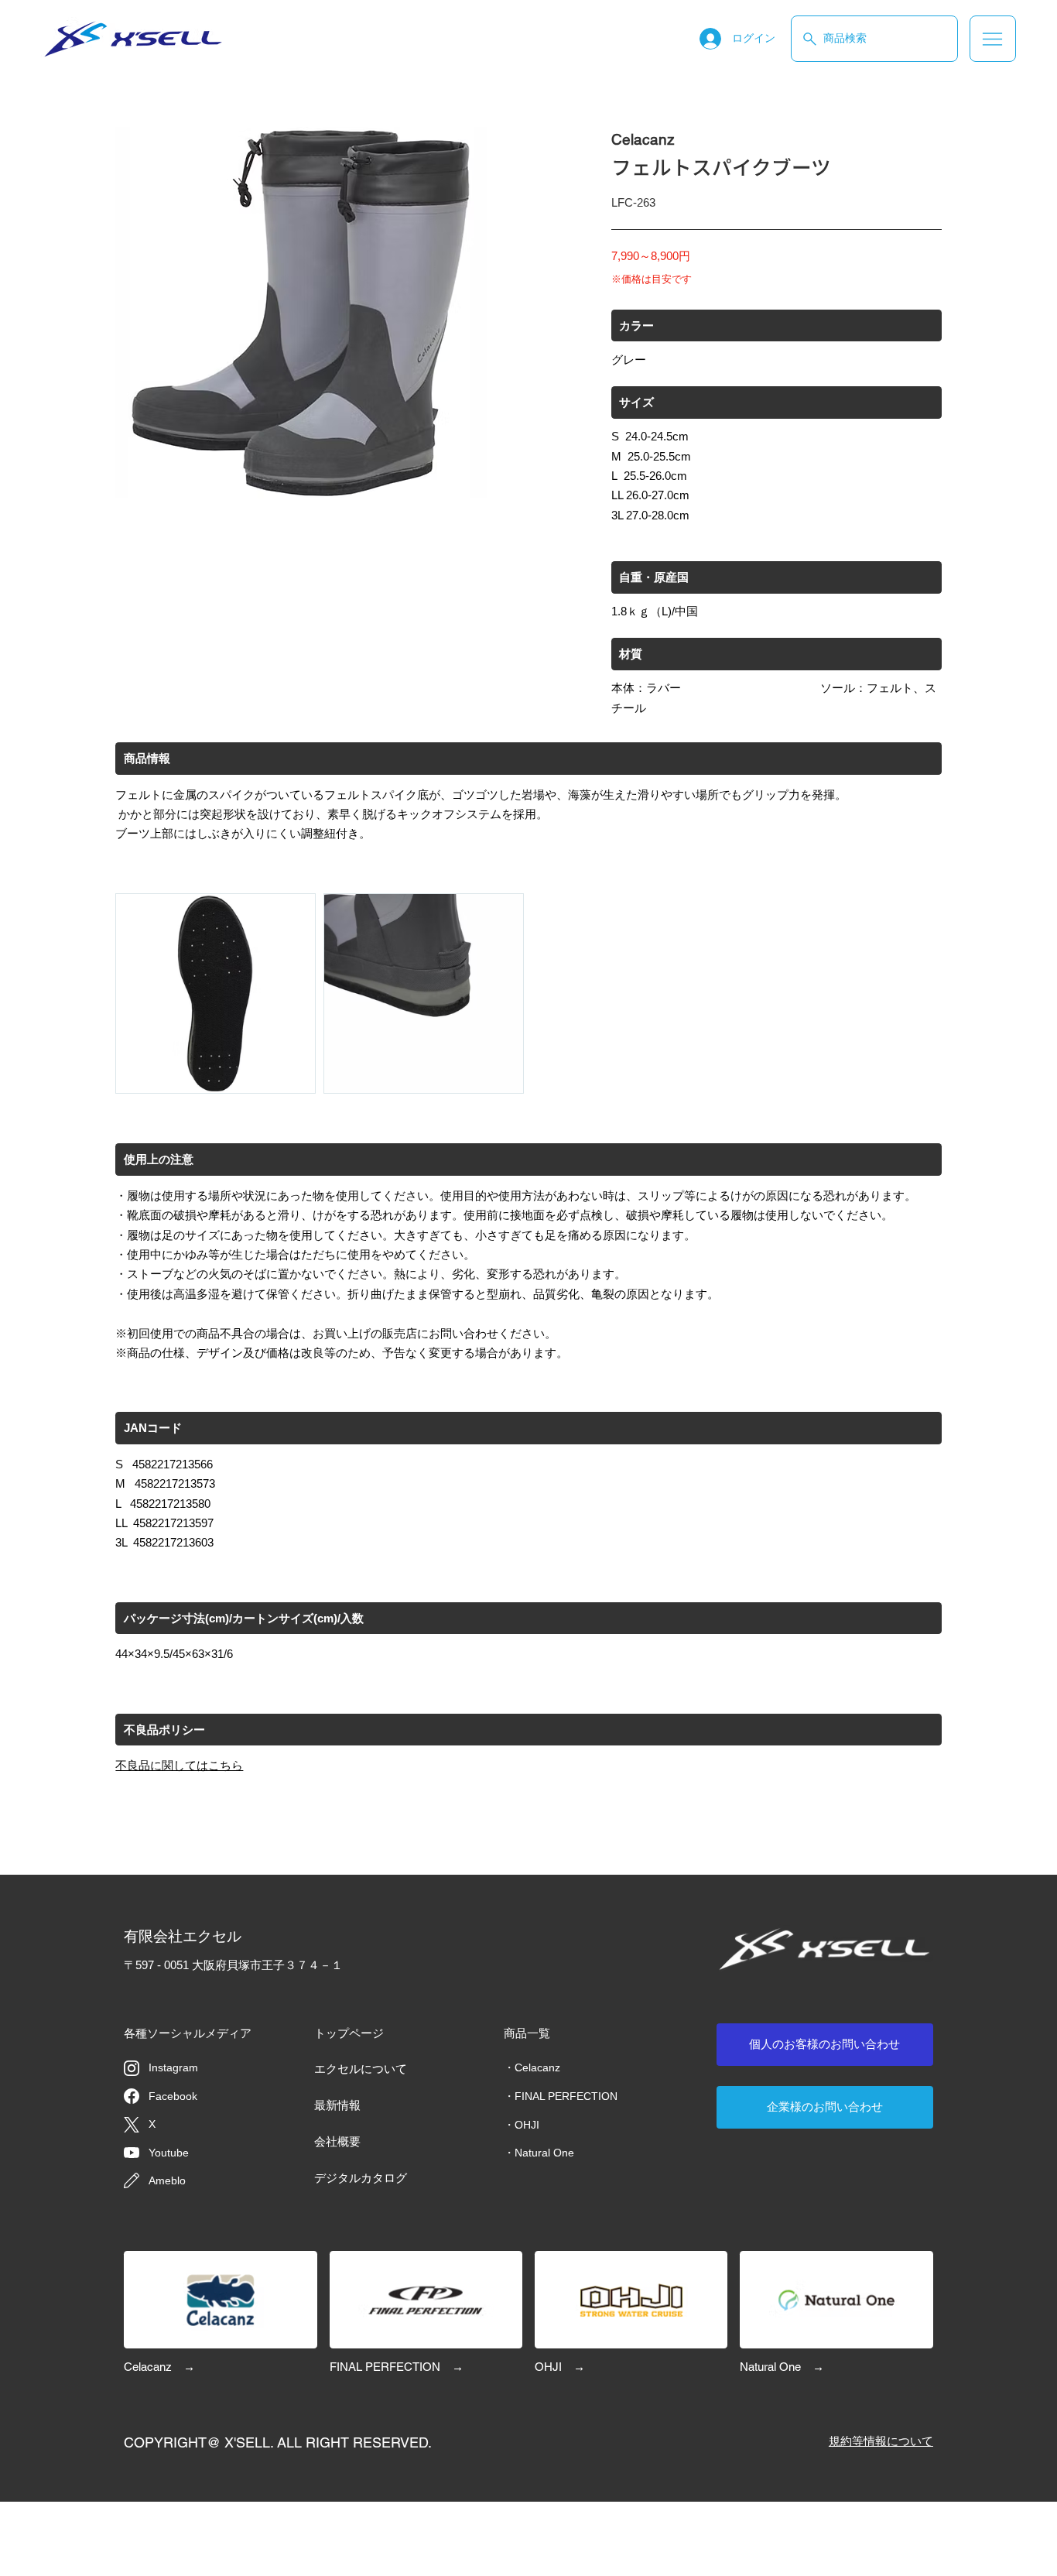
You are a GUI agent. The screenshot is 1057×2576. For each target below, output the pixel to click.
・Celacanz (532, 2067)
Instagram (173, 2067)
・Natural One (539, 2153)
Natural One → (782, 2367)
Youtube (169, 2153)
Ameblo (167, 2180)
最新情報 (337, 2105)
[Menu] (993, 39)
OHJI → (560, 2367)
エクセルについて (361, 2069)
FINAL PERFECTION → (397, 2367)
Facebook (173, 2096)
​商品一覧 (527, 2033)
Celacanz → (159, 2367)
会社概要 (337, 2141)
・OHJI (522, 2125)
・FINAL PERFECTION (561, 2096)
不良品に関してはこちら (179, 1765)
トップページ (349, 2033)
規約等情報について (881, 2441)
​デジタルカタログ (361, 2178)
